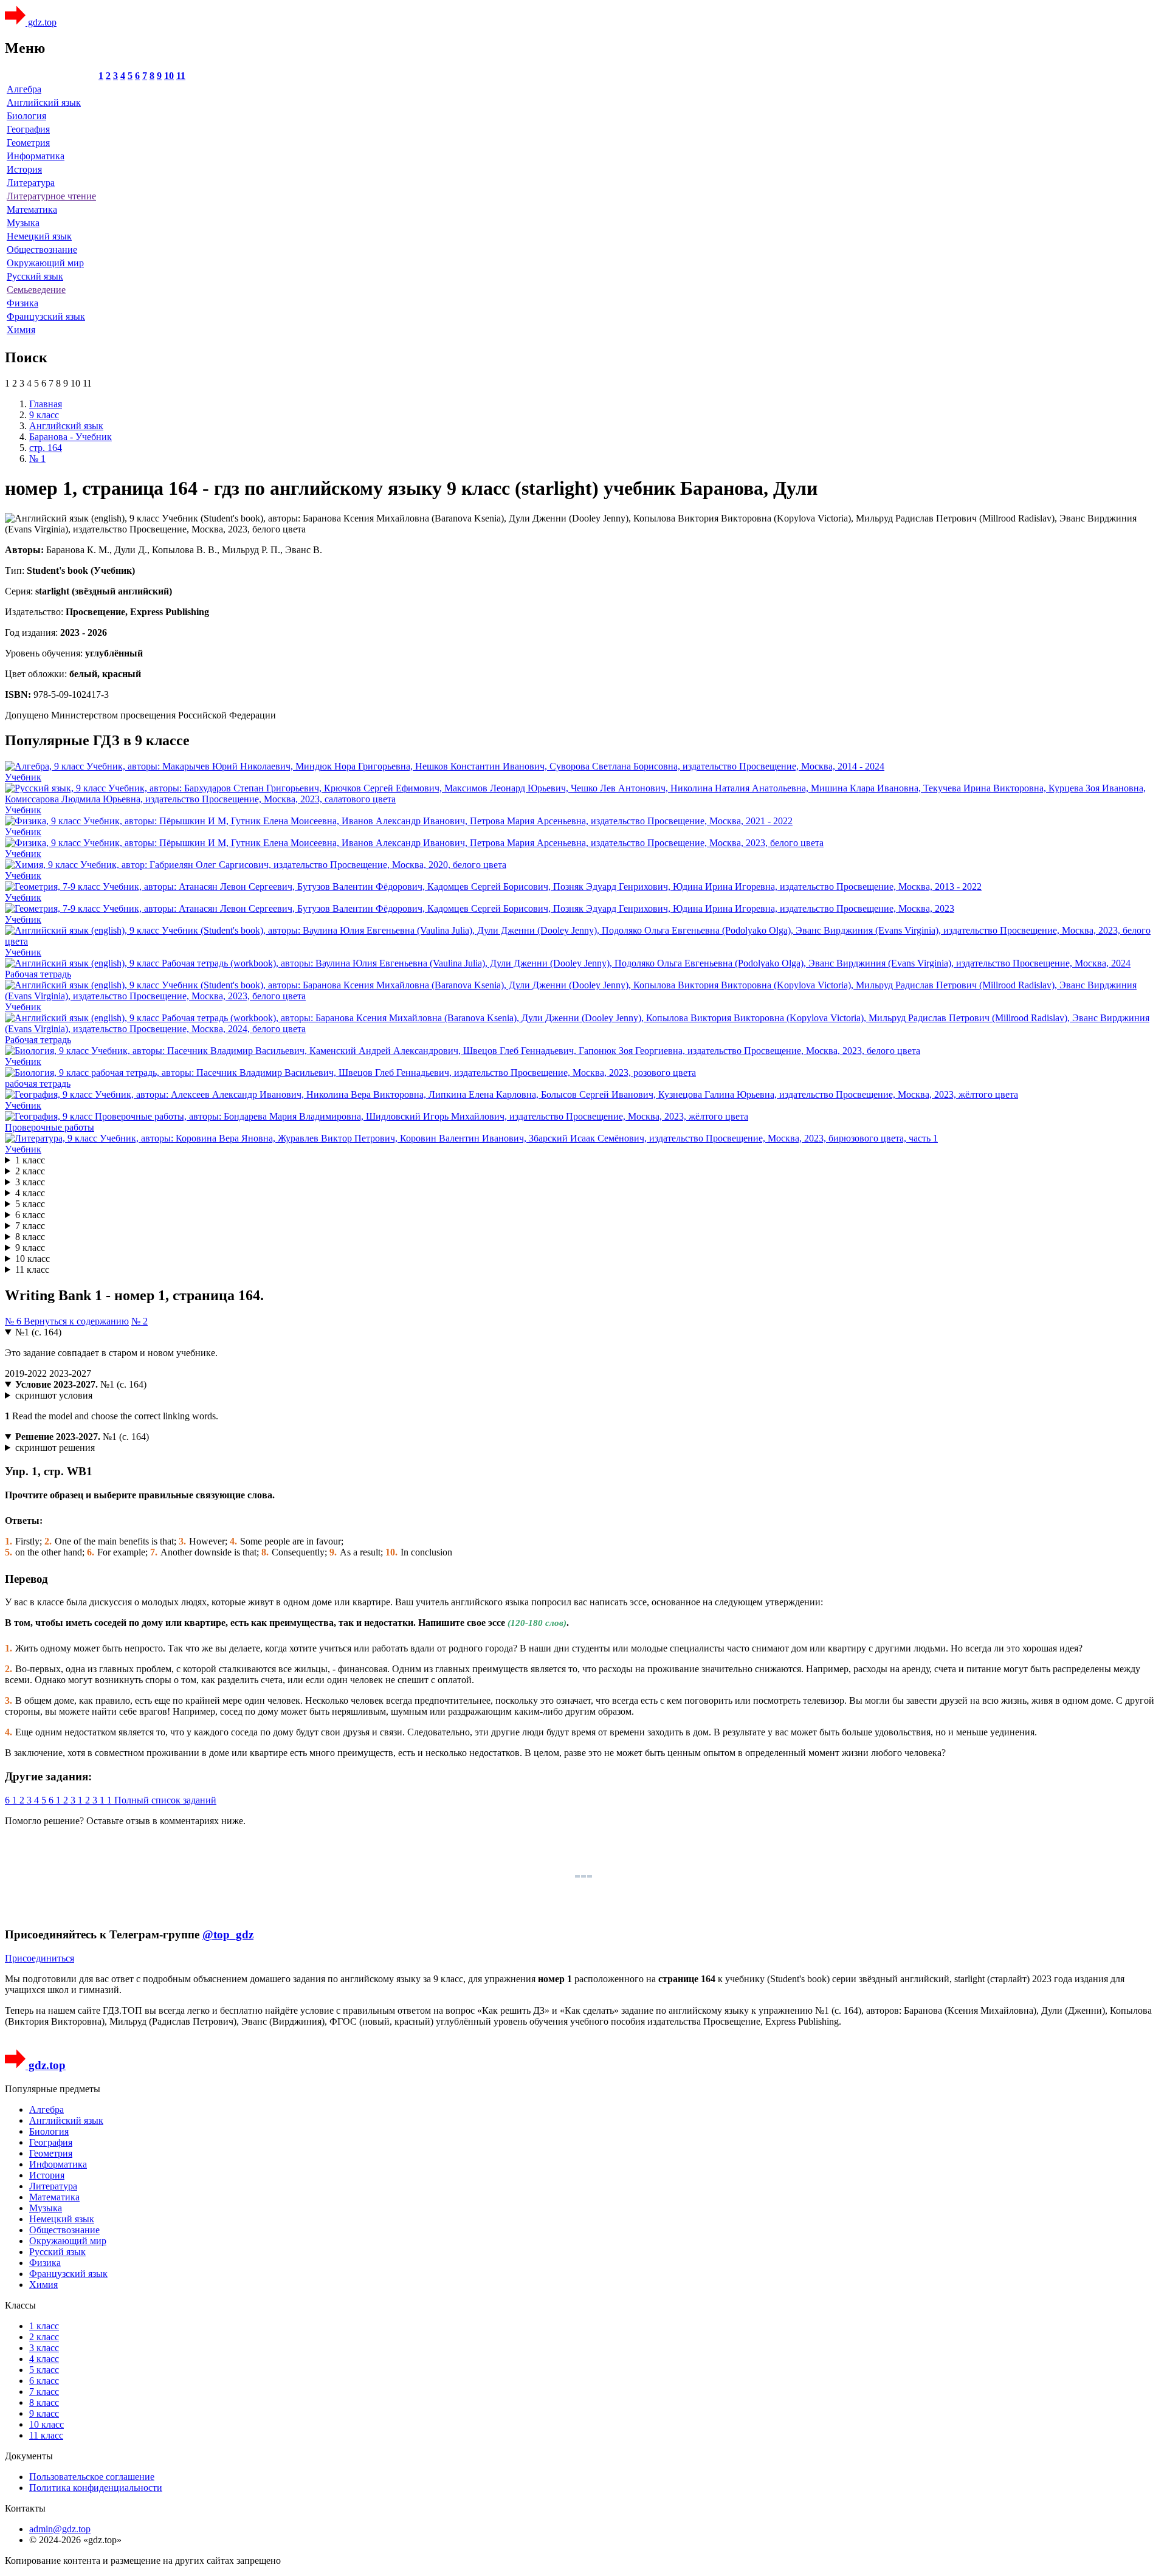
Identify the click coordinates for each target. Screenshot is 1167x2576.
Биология (26, 116)
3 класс (30, 1182)
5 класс (30, 1204)
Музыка (23, 223)
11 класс (32, 1269)
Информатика (36, 156)
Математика (32, 209)
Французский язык (46, 316)
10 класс (33, 1259)
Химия (21, 330)
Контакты (25, 2508)
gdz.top (41, 22)
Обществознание (42, 250)
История (24, 169)
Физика (22, 303)
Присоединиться (40, 1958)
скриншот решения (55, 1448)
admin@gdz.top (60, 2529)
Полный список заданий (165, 1800)
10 (169, 76)
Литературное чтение (51, 196)
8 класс (30, 1237)
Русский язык (35, 276)
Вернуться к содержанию (76, 1321)
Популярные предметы (53, 2089)
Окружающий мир (45, 263)
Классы (20, 2305)
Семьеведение (36, 290)
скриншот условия (54, 1395)
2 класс (30, 1171)
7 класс (30, 1226)
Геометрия (28, 143)
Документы (29, 2456)
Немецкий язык (39, 236)
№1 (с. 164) (38, 1332)
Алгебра (24, 89)
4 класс (30, 1193)
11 (181, 76)
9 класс (30, 1248)
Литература (31, 183)
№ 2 (139, 1321)
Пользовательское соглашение (92, 2477)
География (28, 129)
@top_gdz (228, 1934)
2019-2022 (27, 1373)
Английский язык (44, 102)
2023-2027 (70, 1373)
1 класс (30, 1160)
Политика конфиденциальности (96, 2488)
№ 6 (14, 1321)
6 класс (30, 1215)
